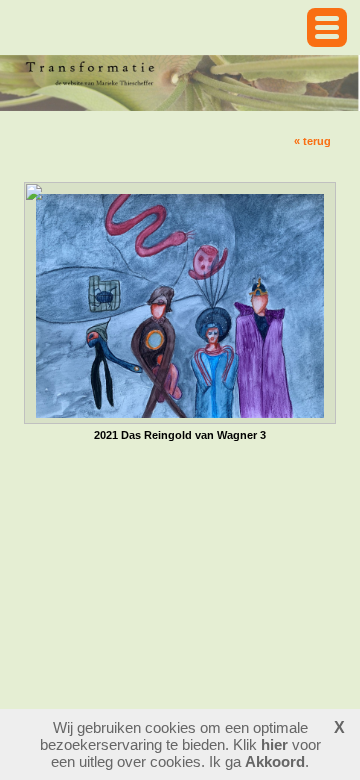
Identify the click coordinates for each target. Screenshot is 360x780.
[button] (327, 27)
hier (274, 744)
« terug (312, 141)
